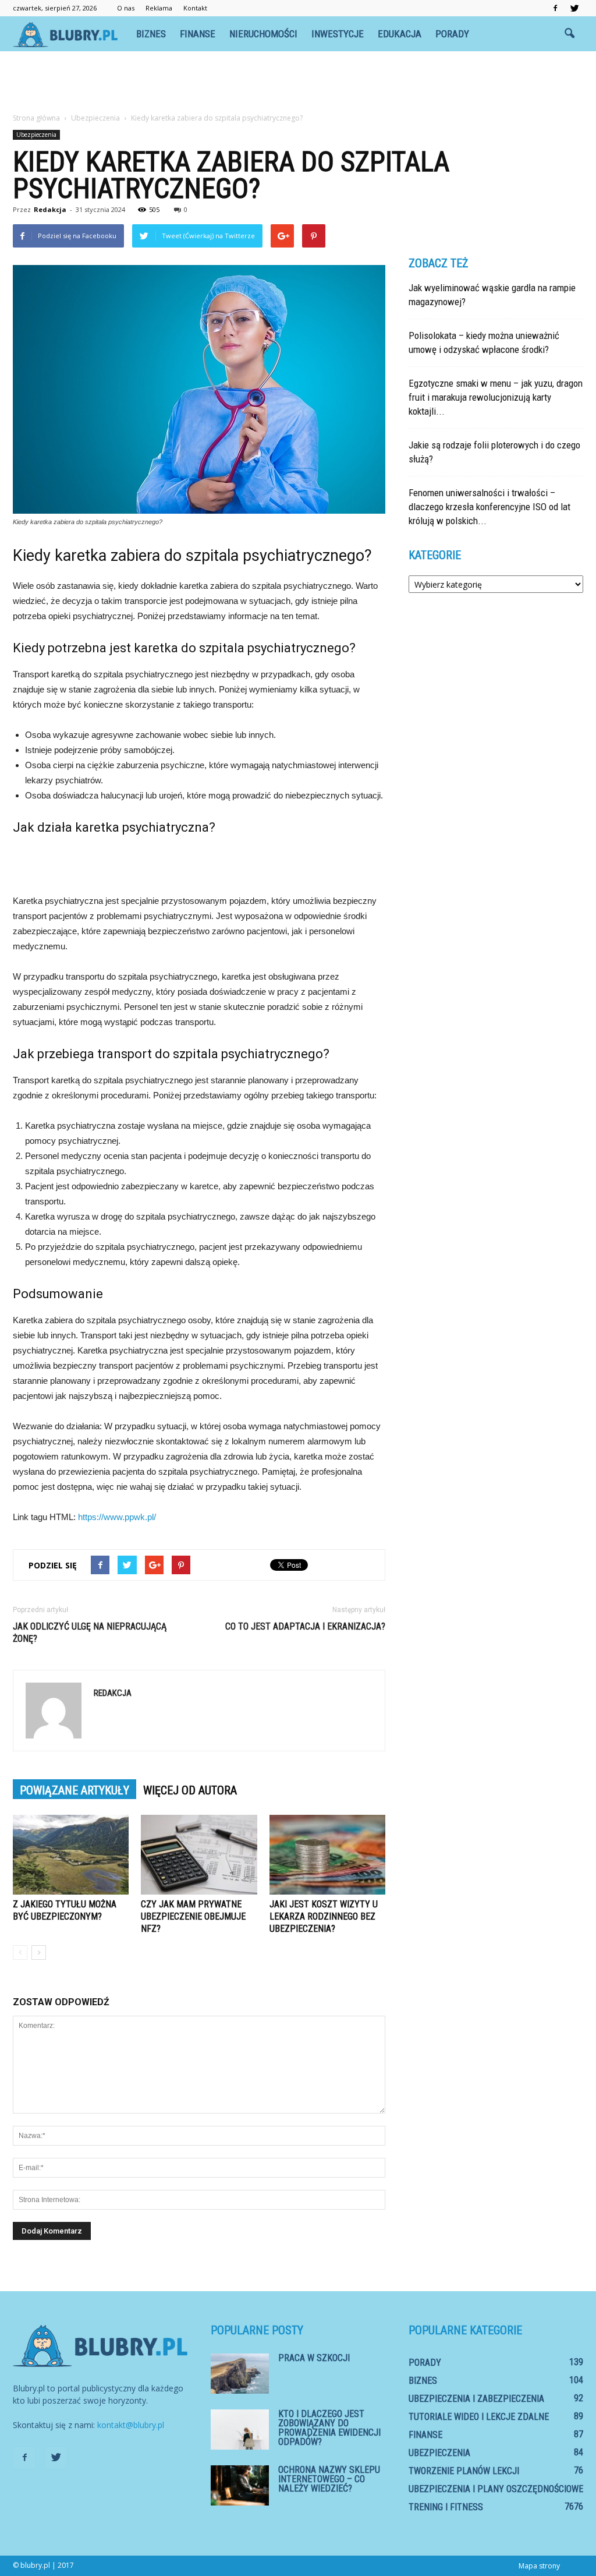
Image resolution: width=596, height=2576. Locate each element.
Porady (452, 34)
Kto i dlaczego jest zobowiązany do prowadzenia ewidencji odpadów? (329, 2428)
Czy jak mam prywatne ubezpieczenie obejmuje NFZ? (193, 1916)
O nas (126, 8)
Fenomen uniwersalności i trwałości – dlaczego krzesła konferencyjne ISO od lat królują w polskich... (489, 507)
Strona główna (36, 118)
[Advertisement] (298, 83)
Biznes (151, 34)
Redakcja (50, 209)
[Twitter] (574, 8)
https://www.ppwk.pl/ (117, 1517)
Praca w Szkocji (314, 2358)
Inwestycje (338, 34)
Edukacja (400, 34)
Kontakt (195, 8)
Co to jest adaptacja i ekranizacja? (305, 1626)
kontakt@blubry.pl (131, 2425)
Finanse (198, 34)
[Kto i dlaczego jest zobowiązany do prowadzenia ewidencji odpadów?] (240, 2430)
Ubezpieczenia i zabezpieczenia (476, 2399)
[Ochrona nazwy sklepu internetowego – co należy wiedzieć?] (240, 2485)
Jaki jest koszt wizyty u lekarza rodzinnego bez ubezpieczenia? (324, 1916)
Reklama (159, 8)
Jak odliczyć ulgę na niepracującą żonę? (90, 1632)
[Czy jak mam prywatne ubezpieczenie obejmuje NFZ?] (199, 1855)
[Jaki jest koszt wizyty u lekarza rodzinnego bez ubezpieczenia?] (327, 1855)
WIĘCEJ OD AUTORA (190, 1790)
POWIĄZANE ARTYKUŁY (74, 1790)
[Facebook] (555, 8)
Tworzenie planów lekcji (464, 2471)
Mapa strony (539, 2566)
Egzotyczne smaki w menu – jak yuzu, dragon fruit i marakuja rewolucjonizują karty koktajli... (496, 397)
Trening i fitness (446, 2507)
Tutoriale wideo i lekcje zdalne (479, 2417)
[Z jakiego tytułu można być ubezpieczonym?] (71, 1855)
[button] (569, 34)
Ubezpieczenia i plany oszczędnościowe (496, 2489)
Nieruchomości (263, 34)
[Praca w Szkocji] (240, 2374)
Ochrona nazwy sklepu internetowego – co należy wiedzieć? (329, 2479)
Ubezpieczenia (36, 135)
